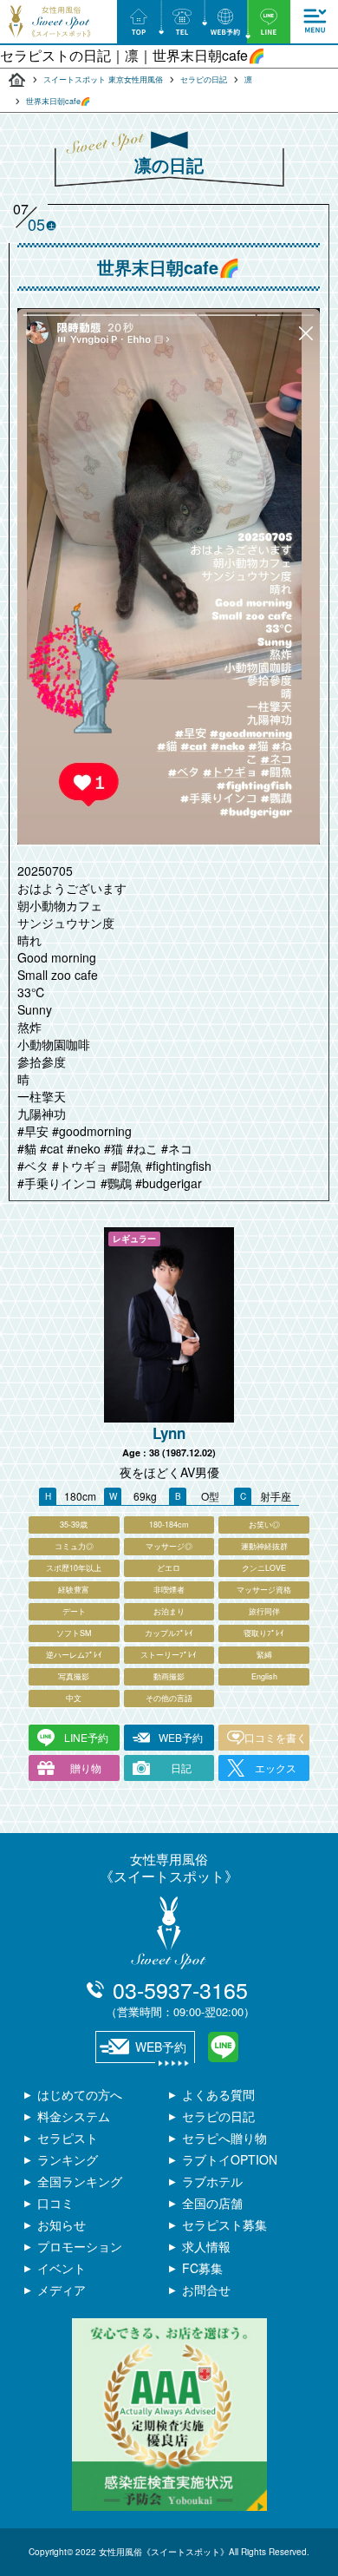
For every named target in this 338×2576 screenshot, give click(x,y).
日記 (181, 1768)
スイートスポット (17, 80)
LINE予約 (86, 1737)
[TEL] (182, 22)
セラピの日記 (204, 79)
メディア (62, 2290)
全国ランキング (80, 2181)
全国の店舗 (212, 2203)
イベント (62, 2268)
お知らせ (62, 2224)
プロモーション (80, 2246)
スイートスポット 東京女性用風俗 (103, 79)
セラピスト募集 (224, 2224)
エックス (276, 1768)
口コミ (55, 2203)
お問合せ (206, 2290)
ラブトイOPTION (230, 2159)
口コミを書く (276, 1737)
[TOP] (139, 22)
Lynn (169, 1433)
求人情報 (206, 2246)
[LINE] (269, 22)
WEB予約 (181, 1737)
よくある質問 (218, 2094)
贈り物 (86, 1768)
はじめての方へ (80, 2094)
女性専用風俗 (169, 1867)
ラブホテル (212, 2181)
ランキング (68, 2159)
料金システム (74, 2116)
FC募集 (202, 2268)
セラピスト (68, 2138)
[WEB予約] (225, 22)
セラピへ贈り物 (224, 2138)
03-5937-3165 (180, 1997)
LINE (223, 2047)
